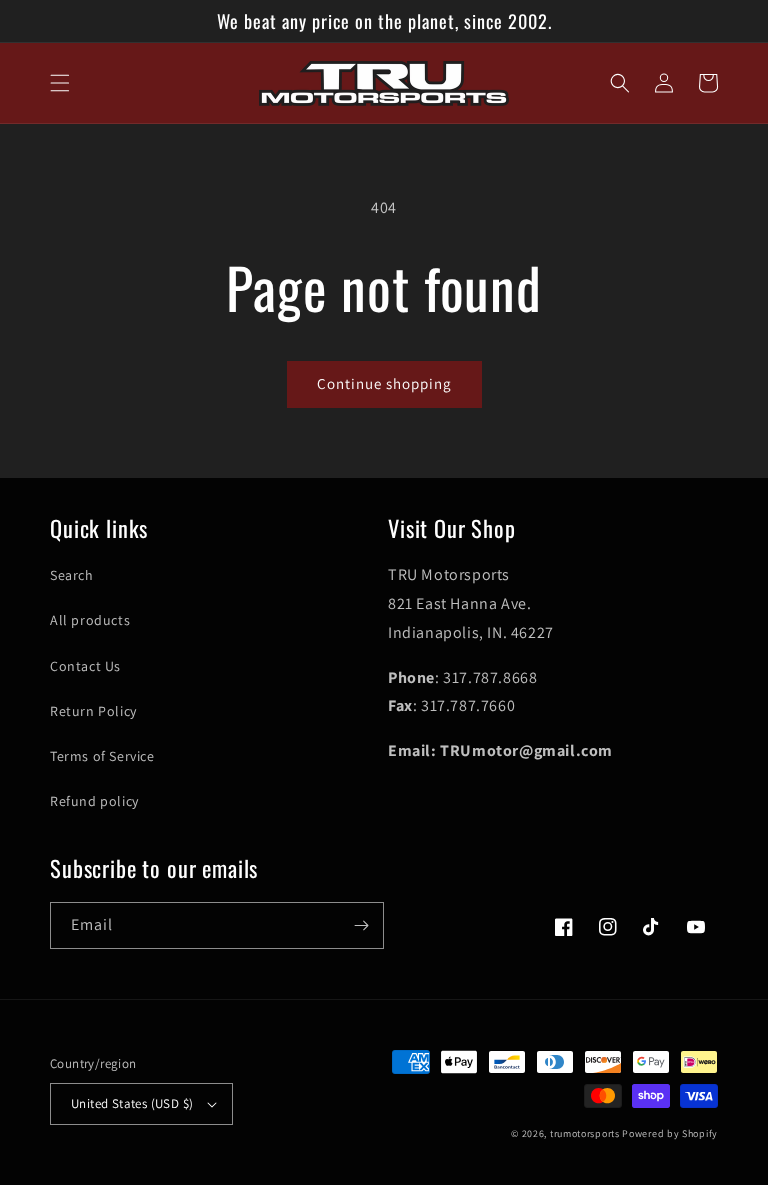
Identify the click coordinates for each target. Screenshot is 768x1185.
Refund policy (94, 801)
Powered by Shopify (670, 1133)
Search (72, 575)
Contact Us (85, 666)
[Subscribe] (361, 925)
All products (90, 620)
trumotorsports (585, 1133)
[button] (60, 83)
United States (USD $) (132, 1103)
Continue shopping (384, 383)
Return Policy (93, 711)
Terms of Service (102, 756)
